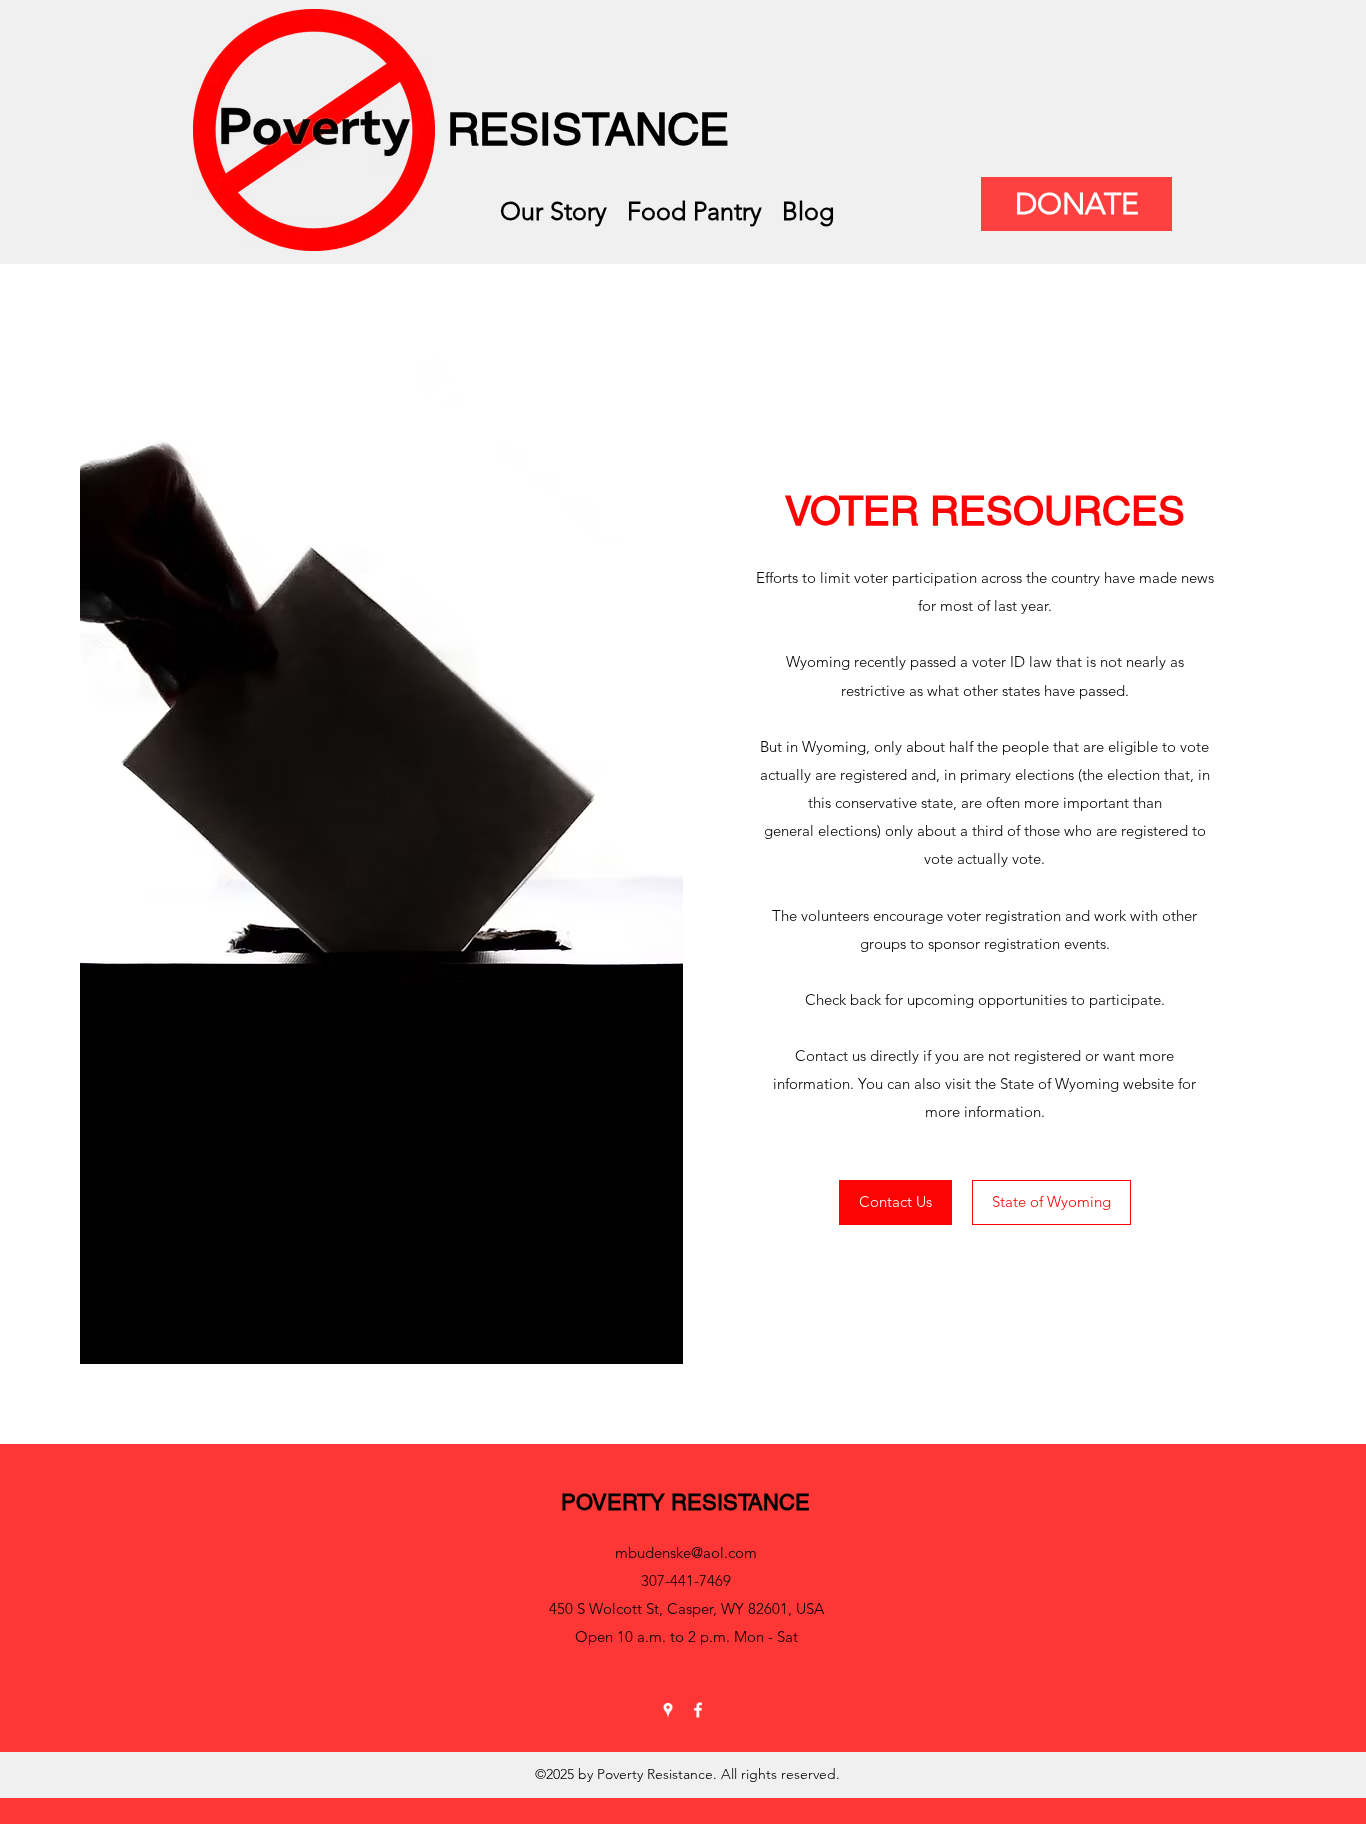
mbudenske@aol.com (686, 1552)
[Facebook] (698, 1710)
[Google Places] (668, 1710)
